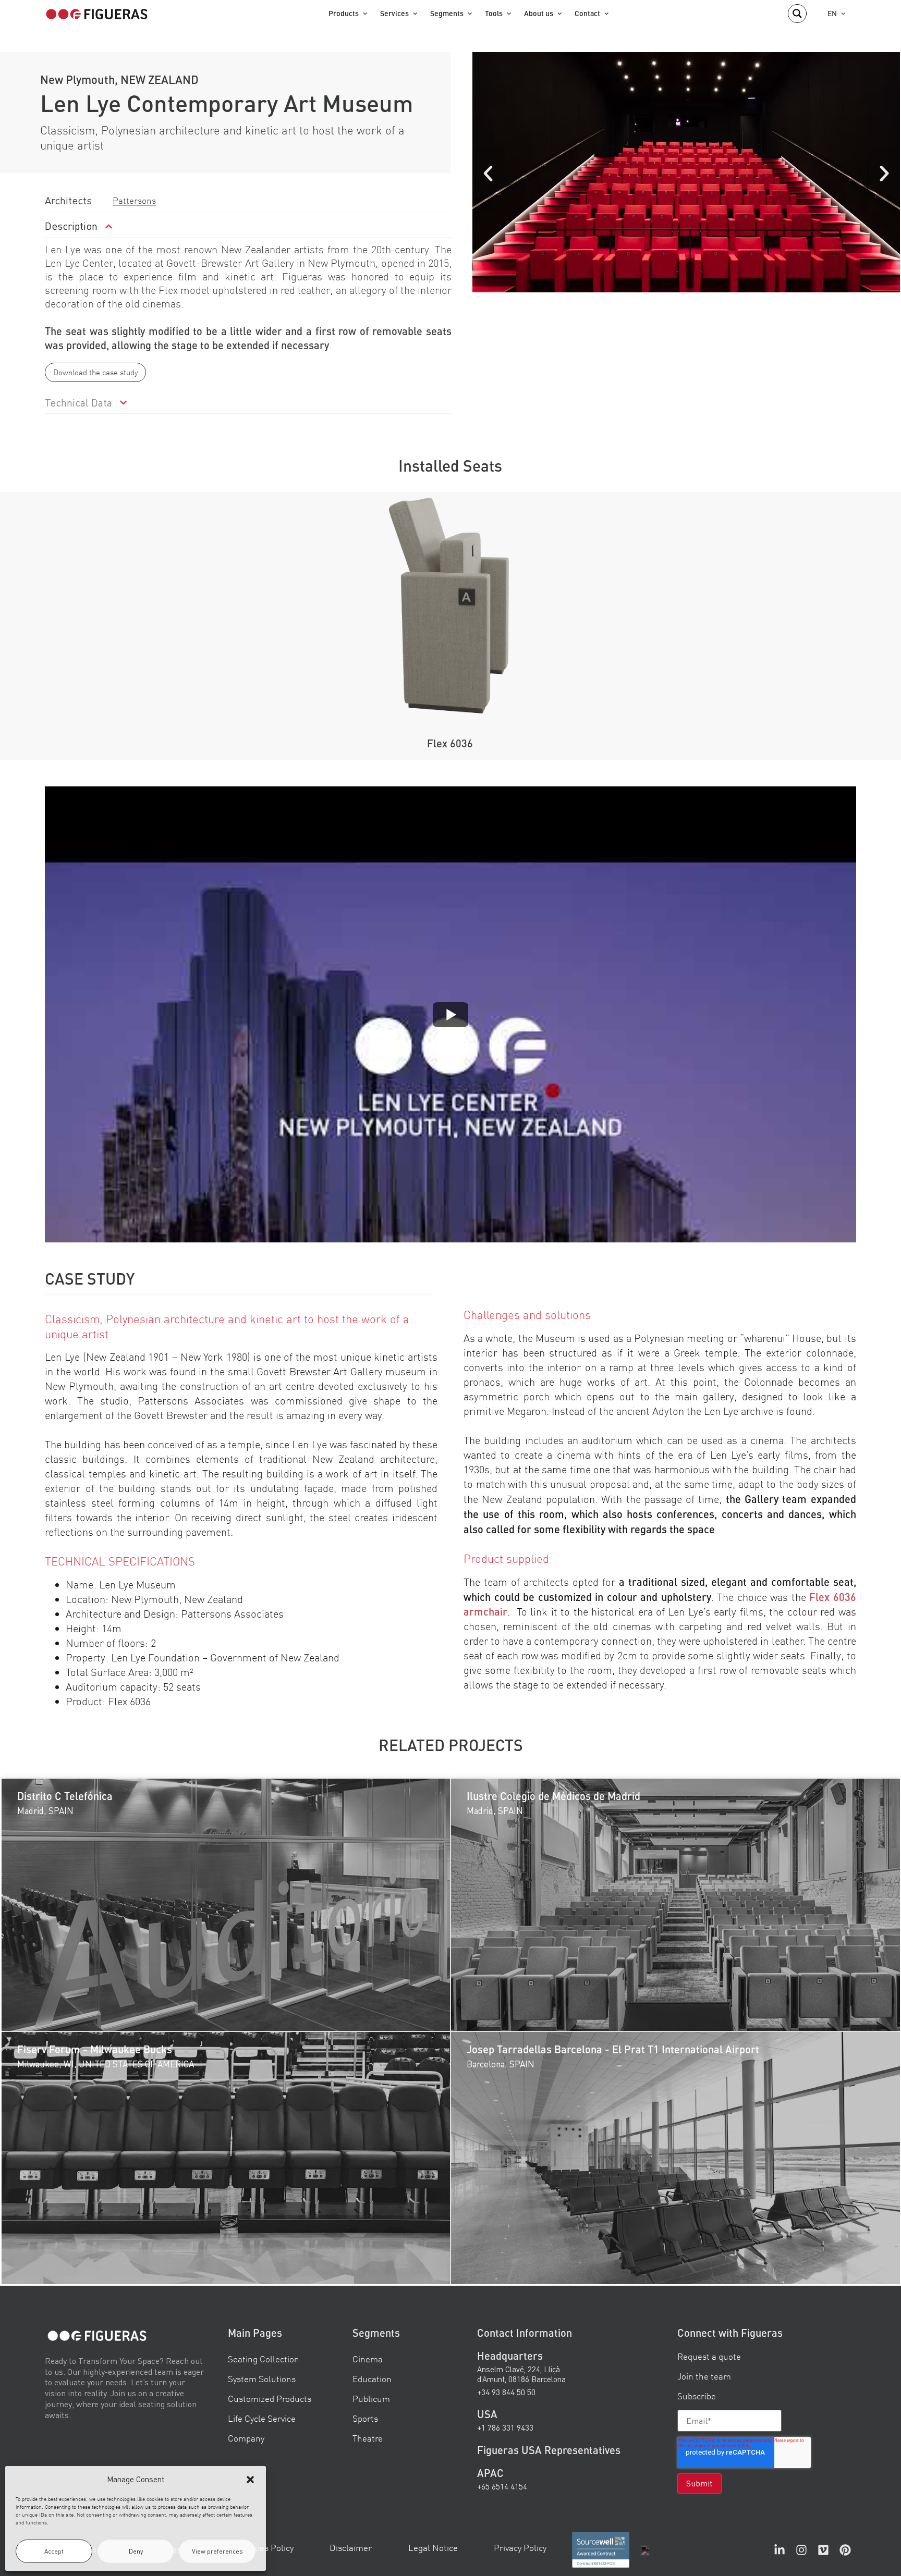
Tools (494, 13)
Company (246, 2438)
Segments (447, 13)
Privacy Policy (520, 2548)
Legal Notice (433, 2548)
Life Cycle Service (262, 2418)
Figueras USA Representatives (549, 2449)
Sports (365, 2418)
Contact (587, 13)
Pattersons (134, 200)
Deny (136, 2551)
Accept (54, 2551)
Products (344, 13)
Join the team (704, 2376)
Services (394, 13)
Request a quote (709, 2356)
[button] (250, 2480)
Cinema (368, 2358)
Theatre (368, 2438)
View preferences (217, 2551)
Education (372, 2379)
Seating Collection (264, 2358)
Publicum (371, 2399)
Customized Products (270, 2399)
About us (539, 13)
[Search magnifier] (797, 14)
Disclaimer (351, 2548)
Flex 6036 (450, 743)
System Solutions (262, 2379)
